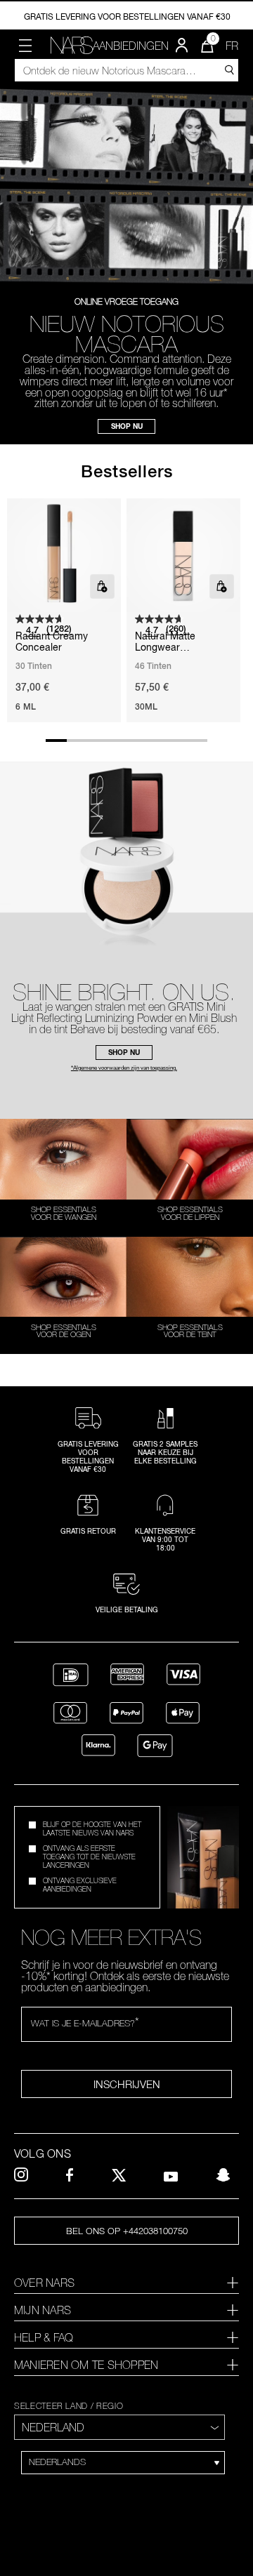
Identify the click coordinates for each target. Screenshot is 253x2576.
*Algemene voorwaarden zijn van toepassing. (124, 1068)
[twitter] (119, 2175)
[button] (25, 46)
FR (232, 46)
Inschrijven (127, 2084)
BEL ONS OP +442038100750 (127, 2231)
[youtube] (171, 2175)
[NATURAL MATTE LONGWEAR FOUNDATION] (183, 555)
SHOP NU (127, 426)
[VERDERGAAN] (228, 69)
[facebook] (70, 2175)
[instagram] (21, 2175)
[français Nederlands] (123, 2463)
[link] (72, 45)
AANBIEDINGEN (131, 46)
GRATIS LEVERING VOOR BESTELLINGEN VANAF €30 (127, 16)
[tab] (126, 2283)
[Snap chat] (223, 2175)
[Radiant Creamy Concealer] (64, 555)
